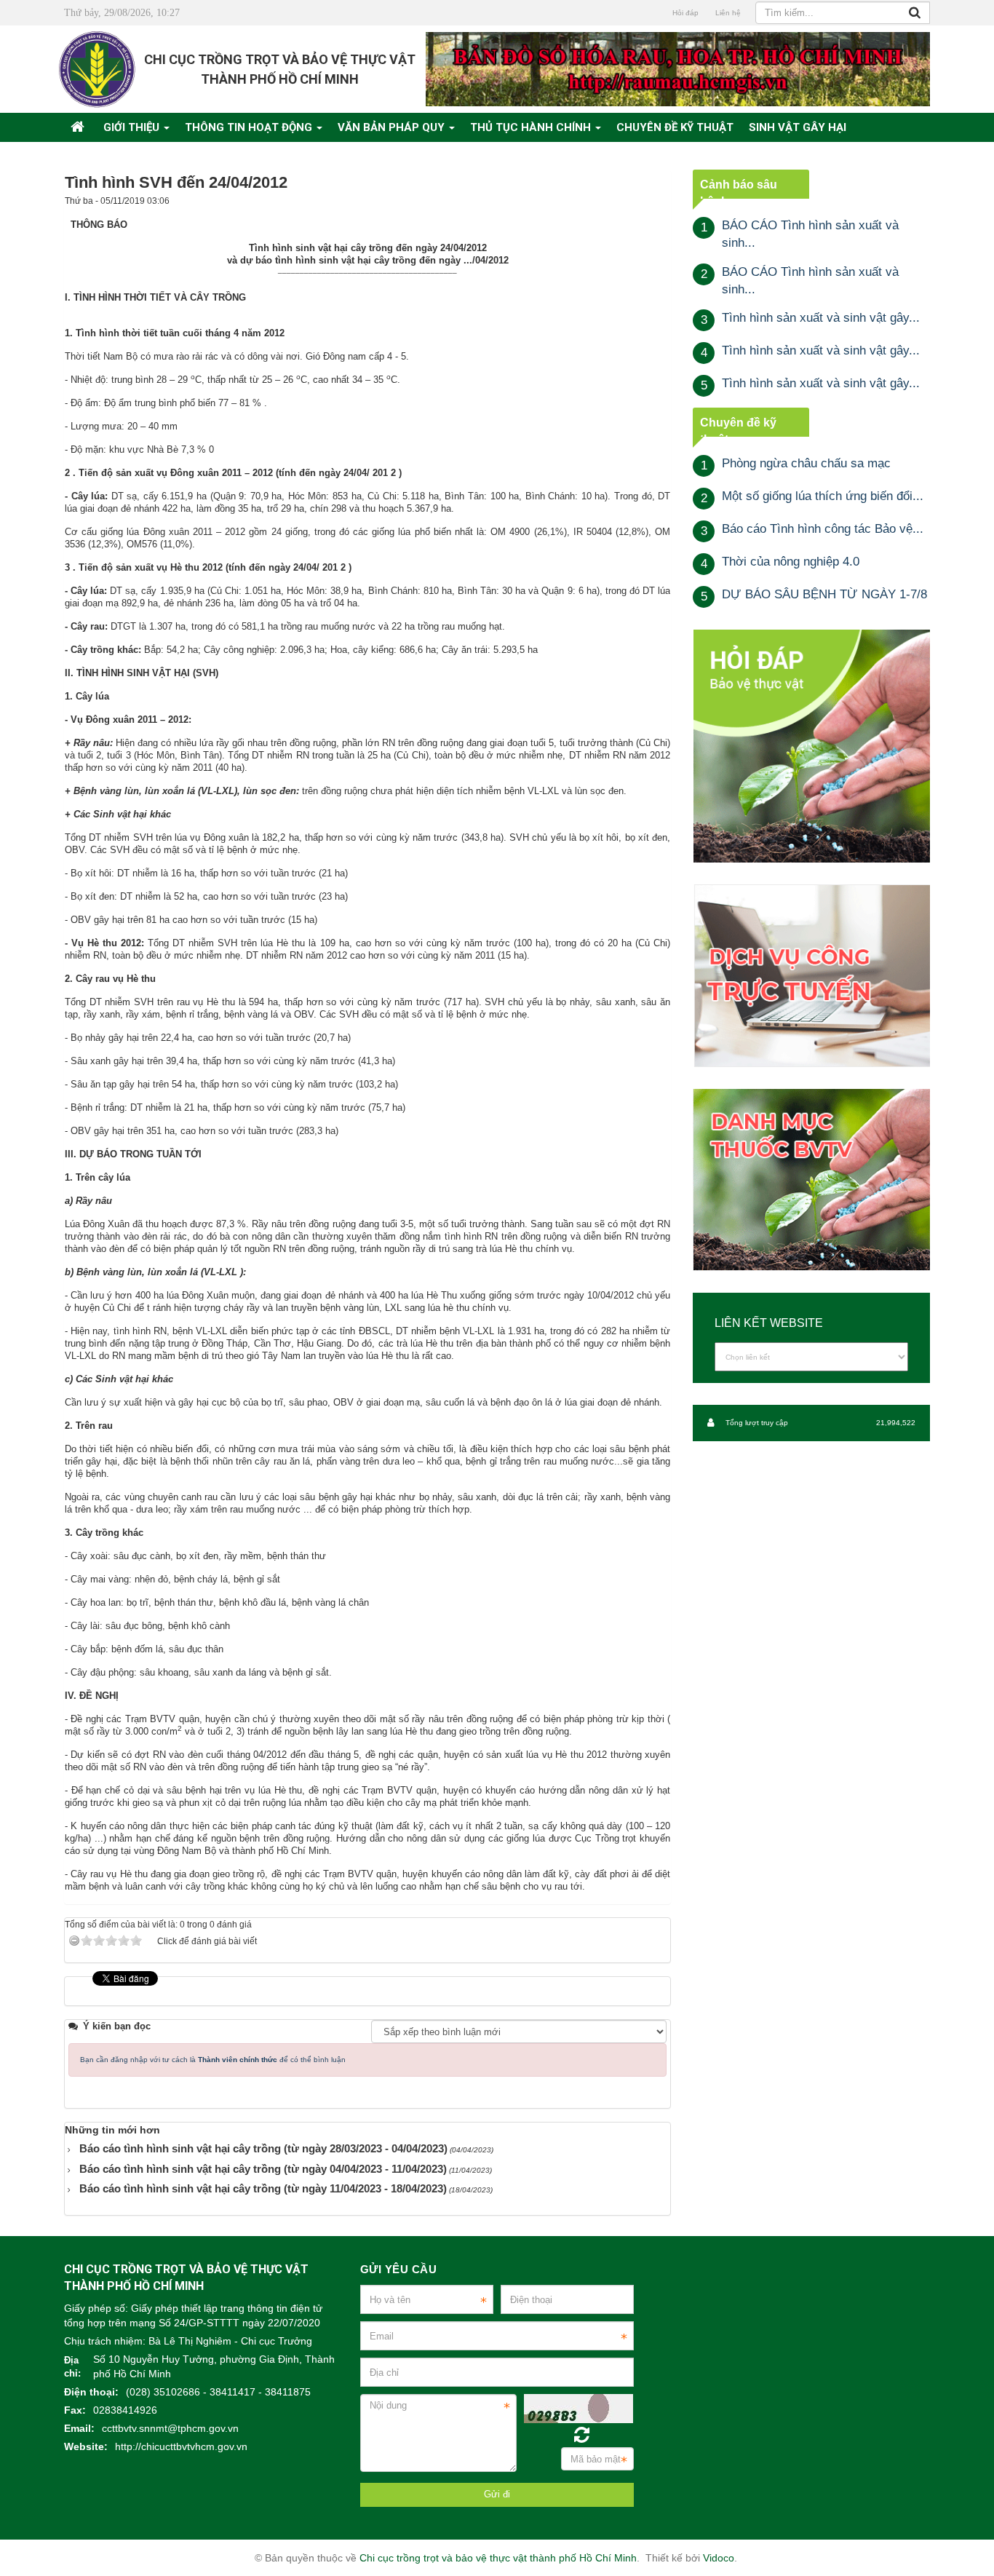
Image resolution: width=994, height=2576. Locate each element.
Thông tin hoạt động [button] (250, 127)
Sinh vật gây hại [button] (798, 127)
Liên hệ (728, 13)
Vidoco (719, 2558)
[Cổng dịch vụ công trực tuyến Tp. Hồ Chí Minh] (811, 975)
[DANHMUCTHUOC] (811, 1180)
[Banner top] (678, 69)
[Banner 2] (811, 746)
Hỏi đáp (685, 13)
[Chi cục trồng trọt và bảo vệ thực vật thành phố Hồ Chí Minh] (97, 69)
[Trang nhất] (79, 127)
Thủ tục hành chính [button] (532, 127)
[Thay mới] (582, 2435)
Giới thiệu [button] (133, 127)
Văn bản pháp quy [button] (393, 127)
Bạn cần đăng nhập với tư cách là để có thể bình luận (213, 2060)
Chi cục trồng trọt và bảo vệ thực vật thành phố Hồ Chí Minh (498, 2558)
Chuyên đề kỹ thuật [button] (675, 127)
